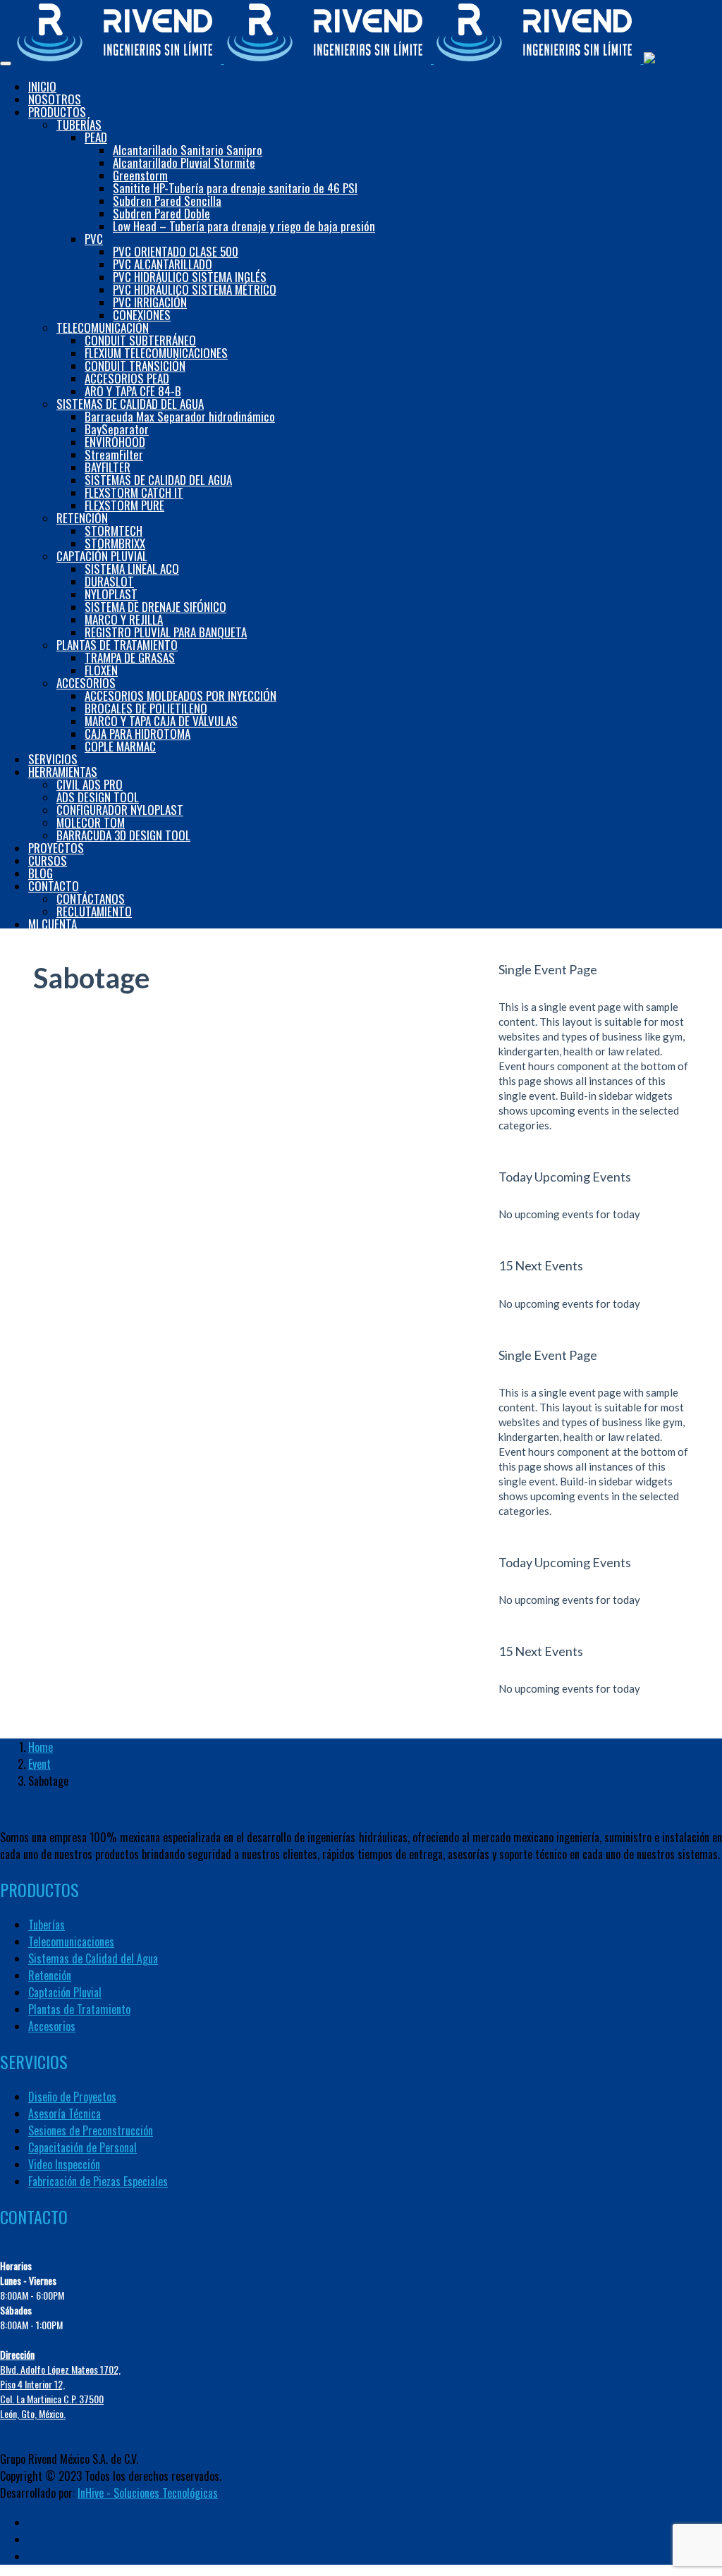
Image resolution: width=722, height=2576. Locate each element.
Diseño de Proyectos (72, 2097)
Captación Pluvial (65, 1992)
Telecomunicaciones (71, 1942)
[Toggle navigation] (6, 63)
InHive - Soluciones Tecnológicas (148, 2493)
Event (39, 1764)
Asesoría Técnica (65, 2114)
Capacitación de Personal (82, 2147)
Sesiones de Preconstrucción (91, 2130)
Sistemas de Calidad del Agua (93, 1958)
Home (41, 1747)
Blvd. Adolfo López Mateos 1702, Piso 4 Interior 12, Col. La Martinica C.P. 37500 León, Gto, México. (60, 2384)
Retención (50, 1975)
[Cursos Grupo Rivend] (337, 58)
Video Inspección (64, 2164)
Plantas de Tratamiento (79, 2009)
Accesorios (52, 2026)
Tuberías (47, 1925)
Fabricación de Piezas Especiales (98, 2181)
